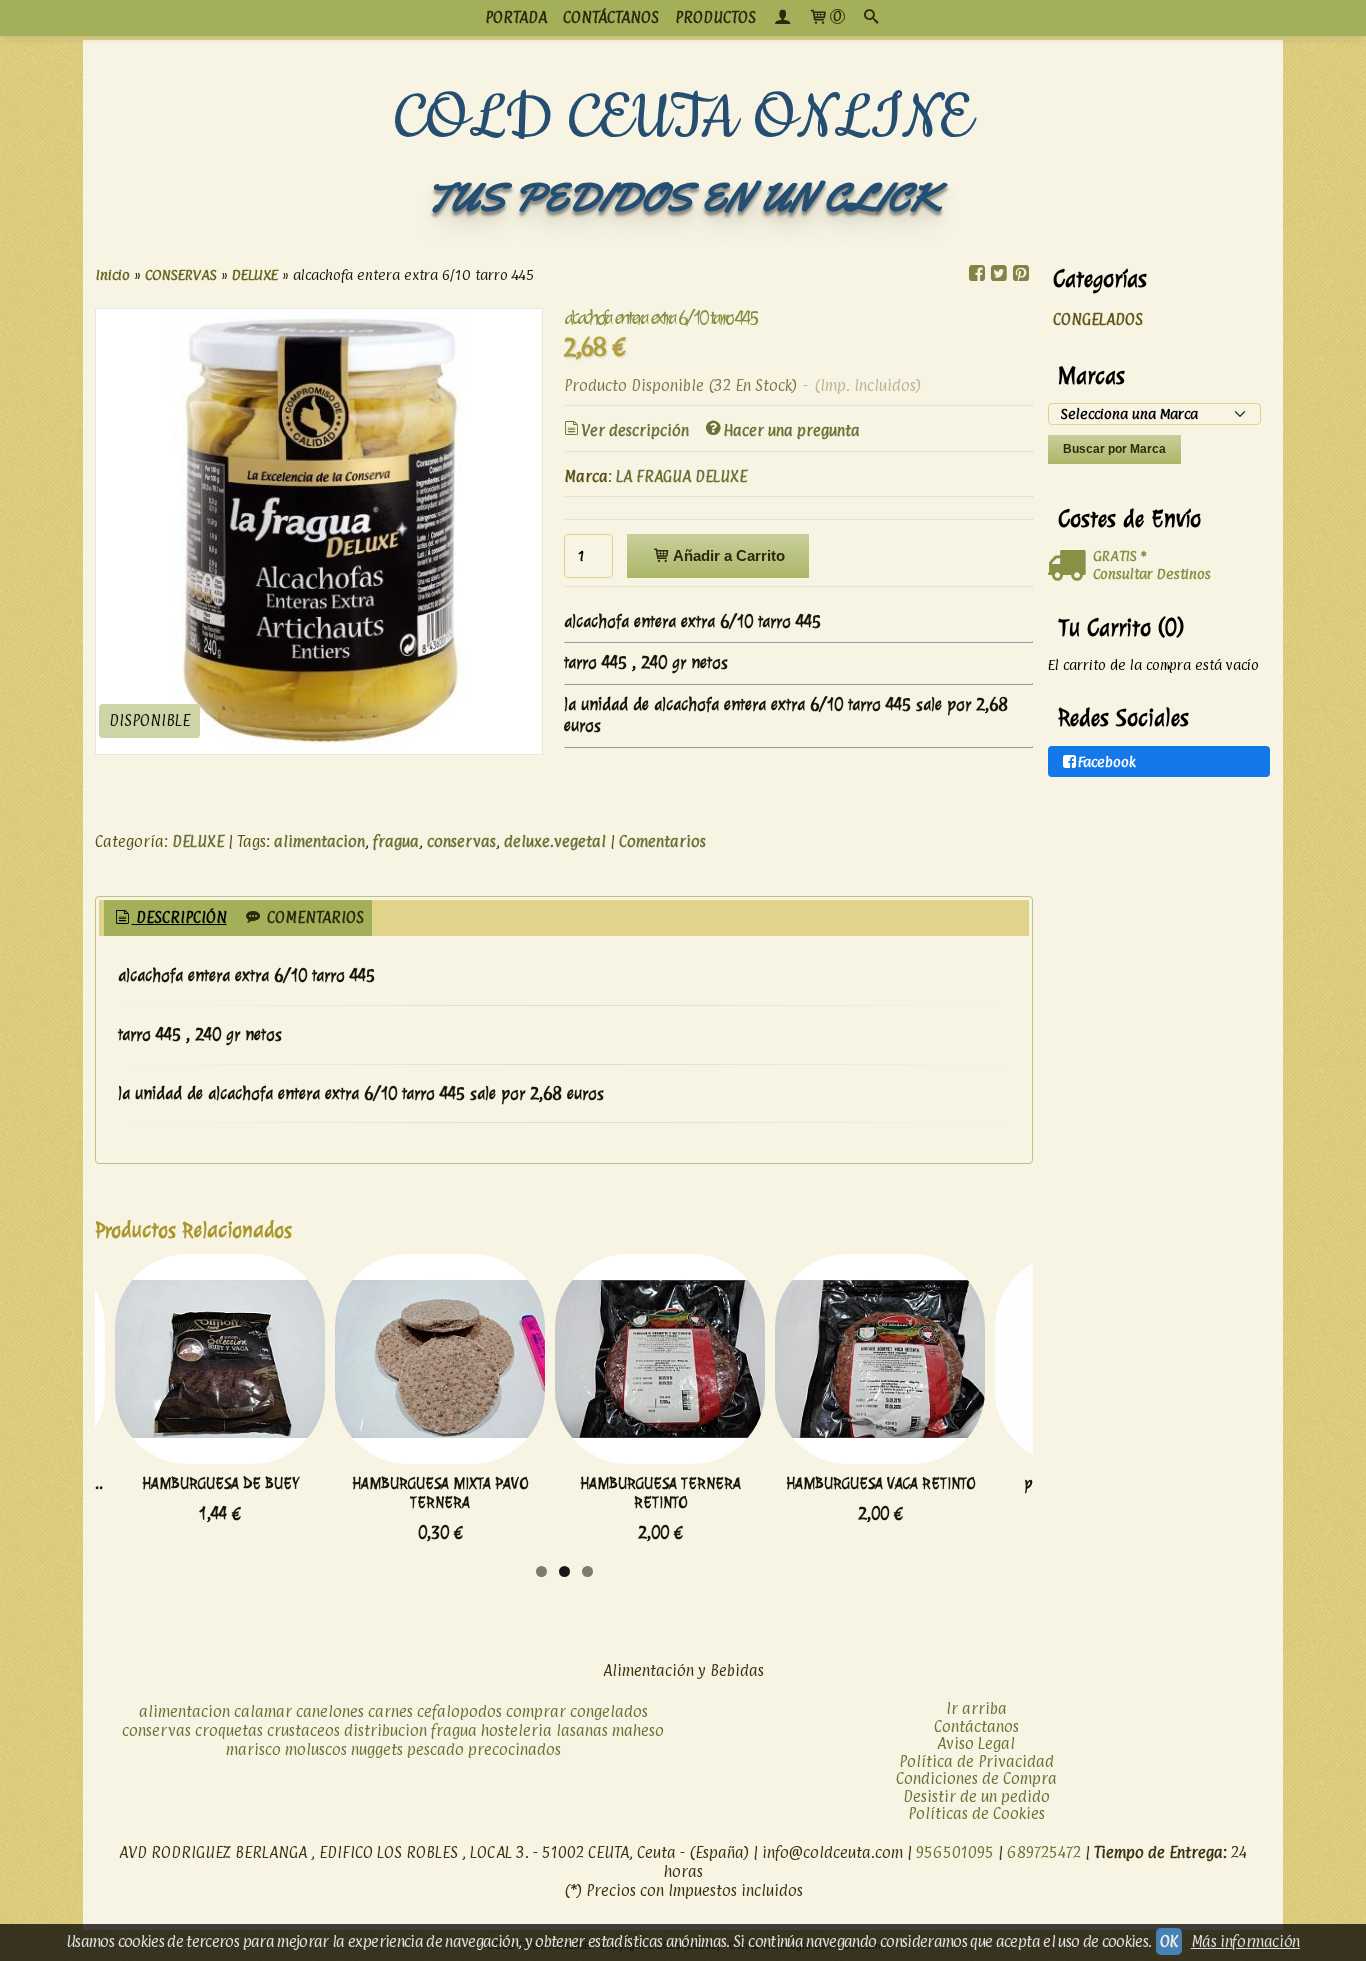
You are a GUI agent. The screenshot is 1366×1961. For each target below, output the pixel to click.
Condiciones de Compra (976, 1778)
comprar (536, 1711)
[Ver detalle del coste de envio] (1070, 566)
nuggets (377, 1749)
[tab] (169, 918)
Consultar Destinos (1152, 573)
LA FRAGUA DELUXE (681, 476)
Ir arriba (976, 1708)
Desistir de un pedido (976, 1796)
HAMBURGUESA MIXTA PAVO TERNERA (440, 1493)
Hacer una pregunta (791, 430)
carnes (390, 1711)
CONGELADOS (1098, 319)
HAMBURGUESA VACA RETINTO (880, 1483)
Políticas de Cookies (976, 1813)
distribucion (385, 1730)
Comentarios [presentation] (313, 917)
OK (1169, 1941)
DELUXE (198, 841)
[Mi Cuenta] (782, 18)
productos (715, 17)
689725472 (1044, 1852)
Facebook (1107, 761)
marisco (253, 1749)
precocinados (514, 1749)
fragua (396, 841)
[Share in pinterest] (1021, 273)
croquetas (229, 1730)
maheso (638, 1730)
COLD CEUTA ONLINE (683, 119)
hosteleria (516, 1730)
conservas (461, 841)
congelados (609, 1711)
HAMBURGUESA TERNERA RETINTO (660, 1493)
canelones (330, 1711)
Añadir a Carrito (727, 555)
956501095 (955, 1852)
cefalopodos (459, 1711)
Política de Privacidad (976, 1761)
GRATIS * (1119, 555)
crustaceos (303, 1730)
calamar (263, 1711)
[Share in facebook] (977, 273)
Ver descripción (635, 430)
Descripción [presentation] (179, 917)
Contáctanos (976, 1726)
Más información (1245, 1941)
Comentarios (662, 841)
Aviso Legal (976, 1743)
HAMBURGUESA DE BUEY (220, 1483)
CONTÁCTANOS (611, 17)
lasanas (582, 1730)
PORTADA (516, 17)
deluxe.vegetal (555, 841)
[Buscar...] (871, 18)
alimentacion (319, 841)
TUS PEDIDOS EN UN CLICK (683, 197)
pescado (435, 1749)
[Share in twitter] (999, 273)
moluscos (316, 1749)
